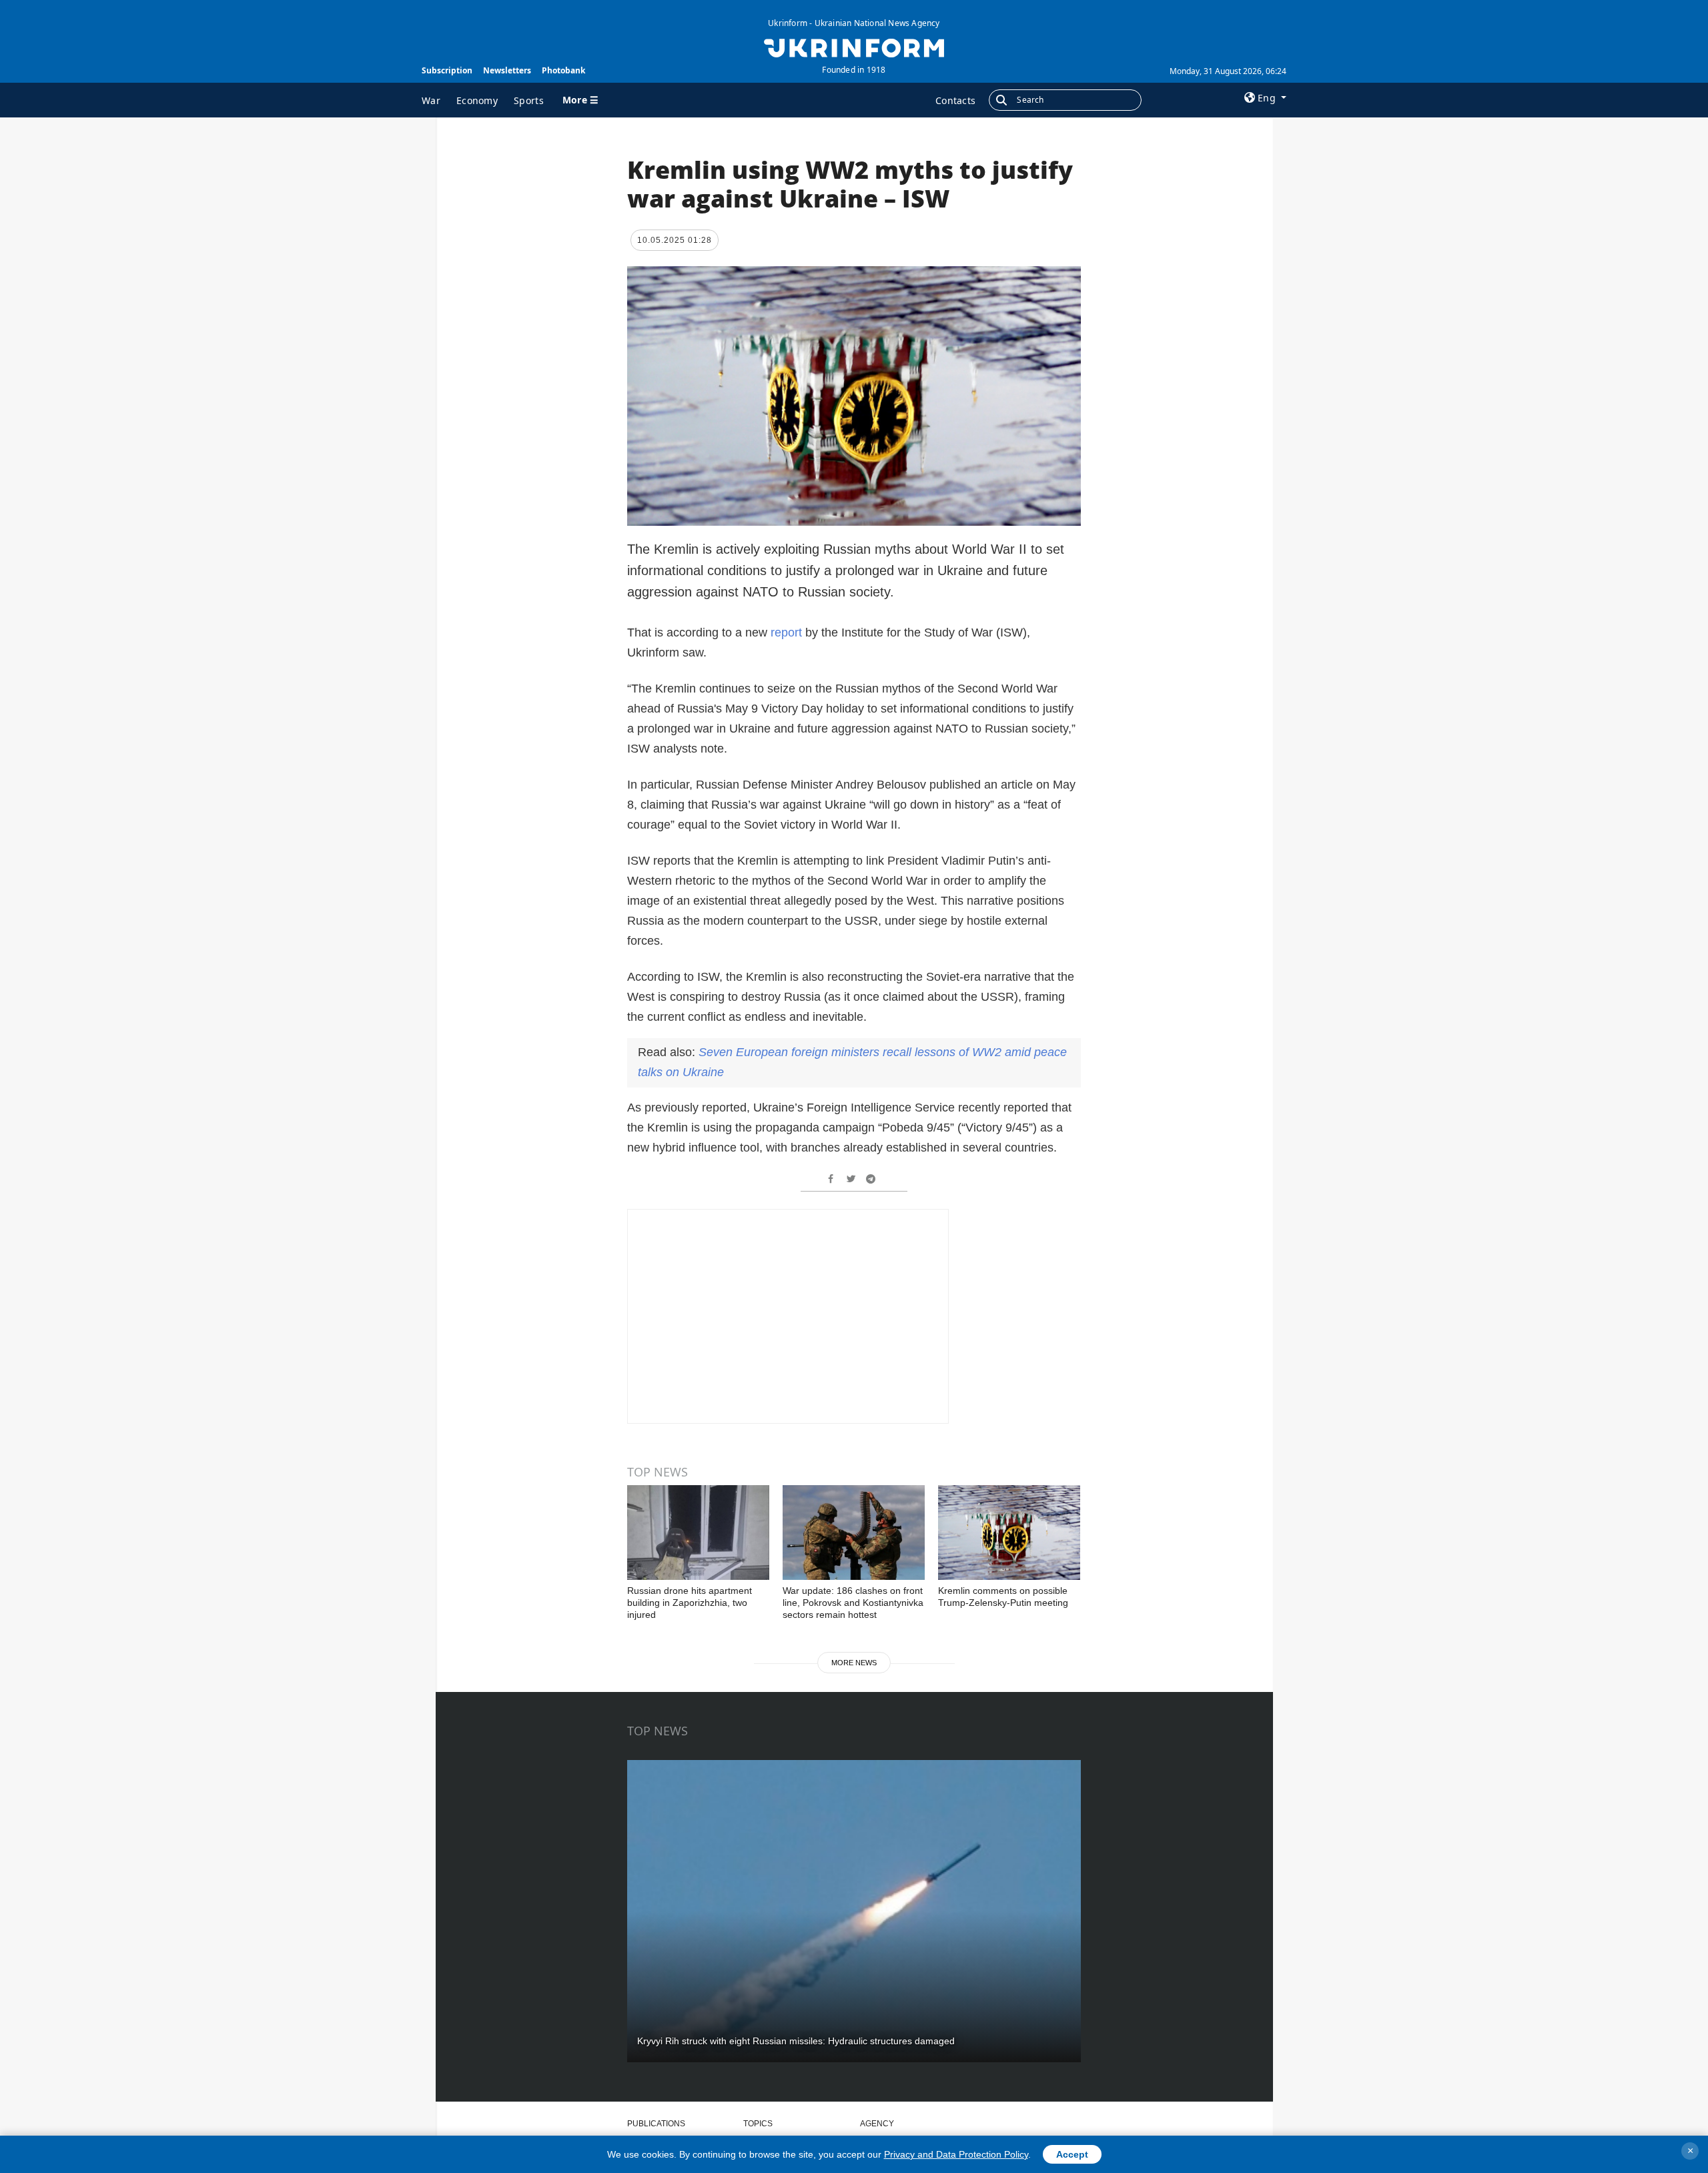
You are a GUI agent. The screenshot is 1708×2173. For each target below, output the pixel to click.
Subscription (447, 70)
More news (854, 1663)
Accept (1072, 2154)
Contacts (955, 100)
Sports (529, 100)
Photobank (563, 70)
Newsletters (507, 70)
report (786, 632)
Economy (477, 100)
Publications (656, 2124)
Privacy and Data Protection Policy (956, 2154)
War (431, 100)
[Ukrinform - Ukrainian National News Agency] (854, 47)
